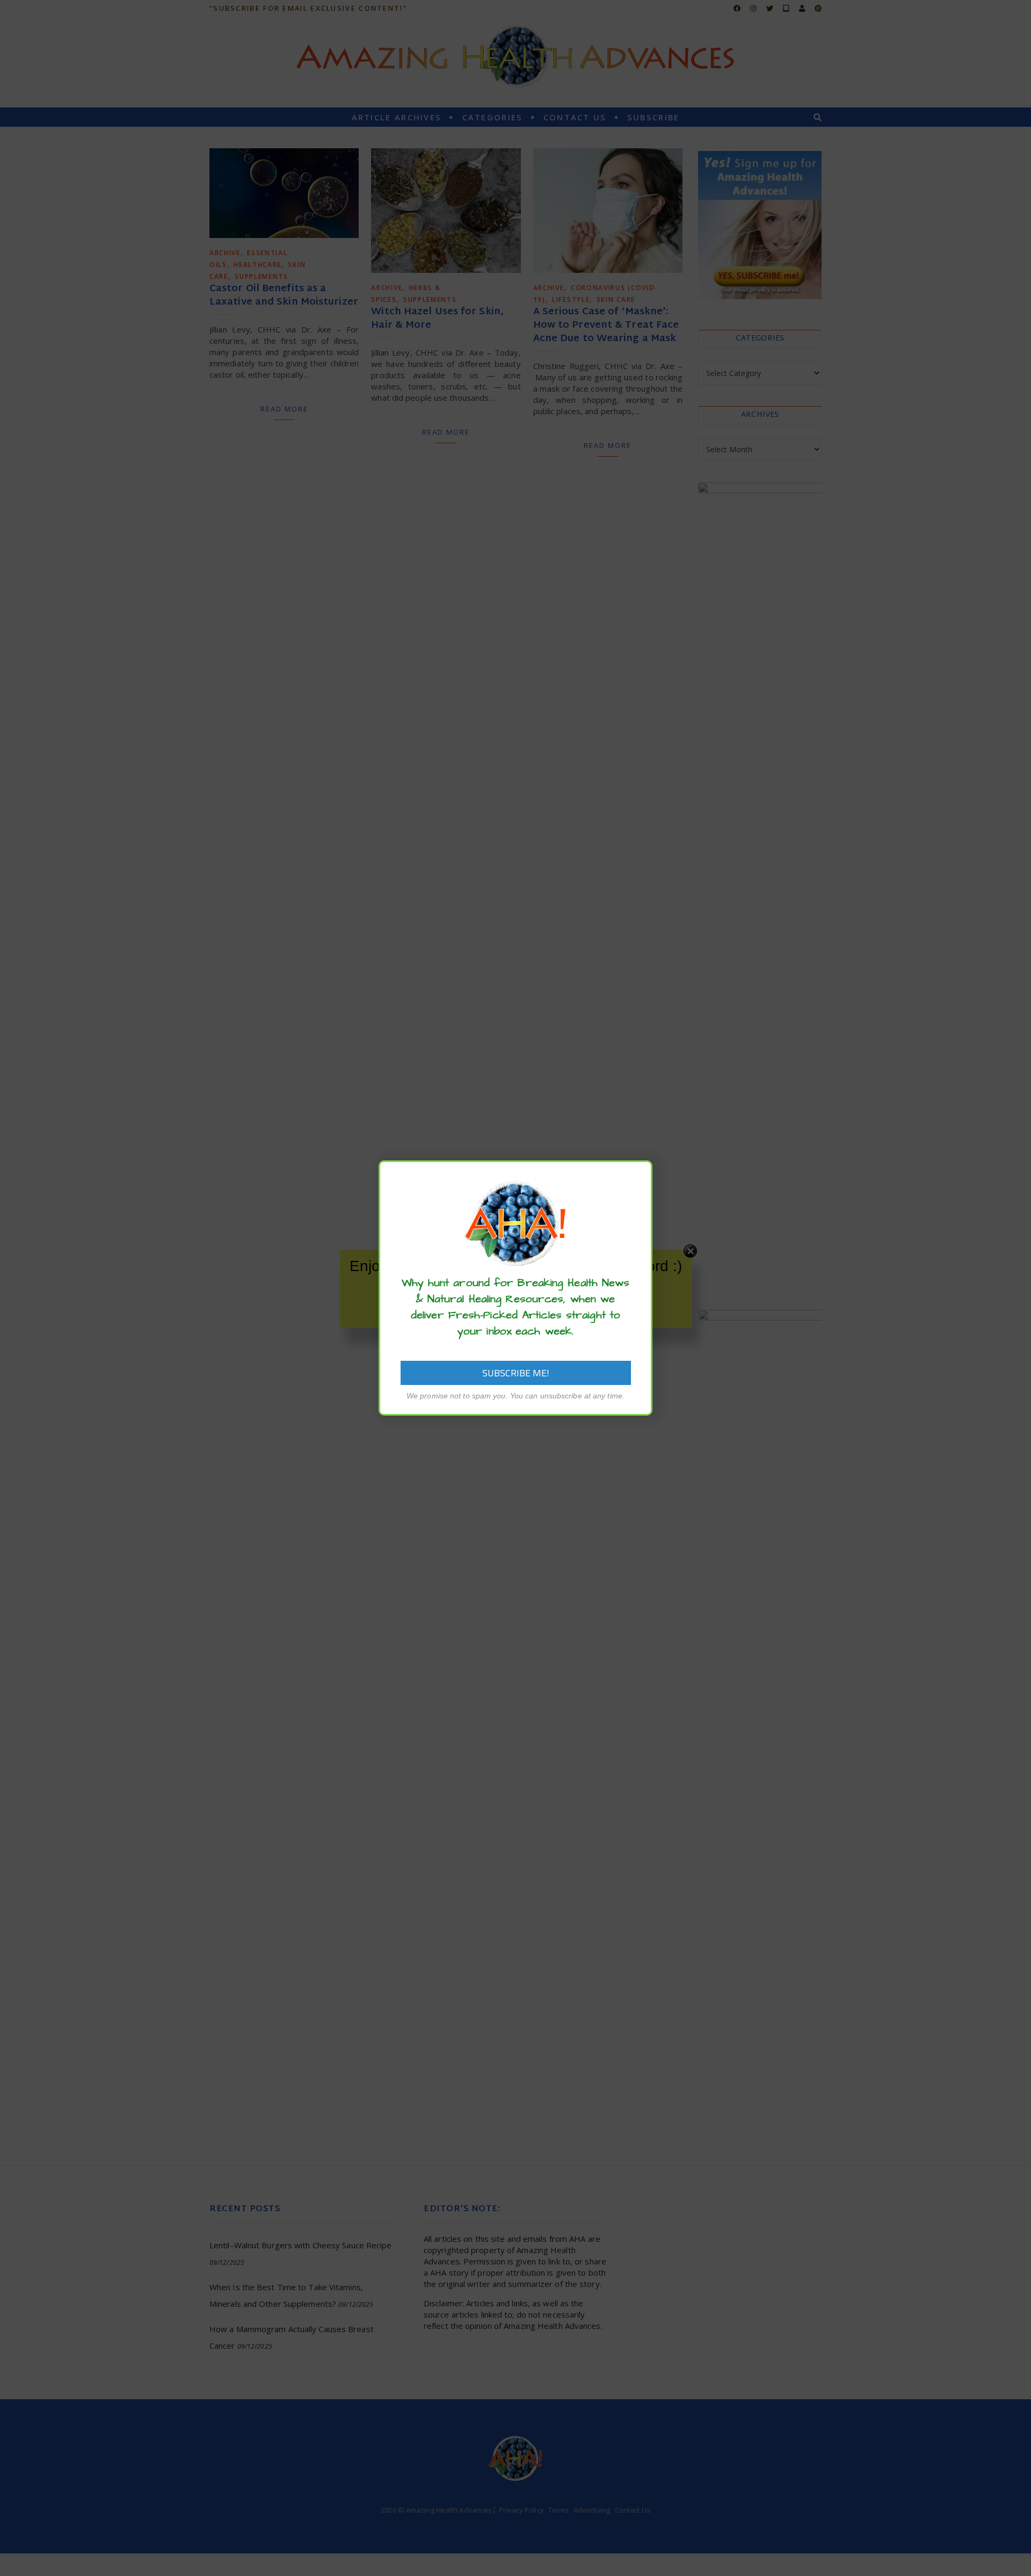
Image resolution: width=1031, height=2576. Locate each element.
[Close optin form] (638, 1177)
